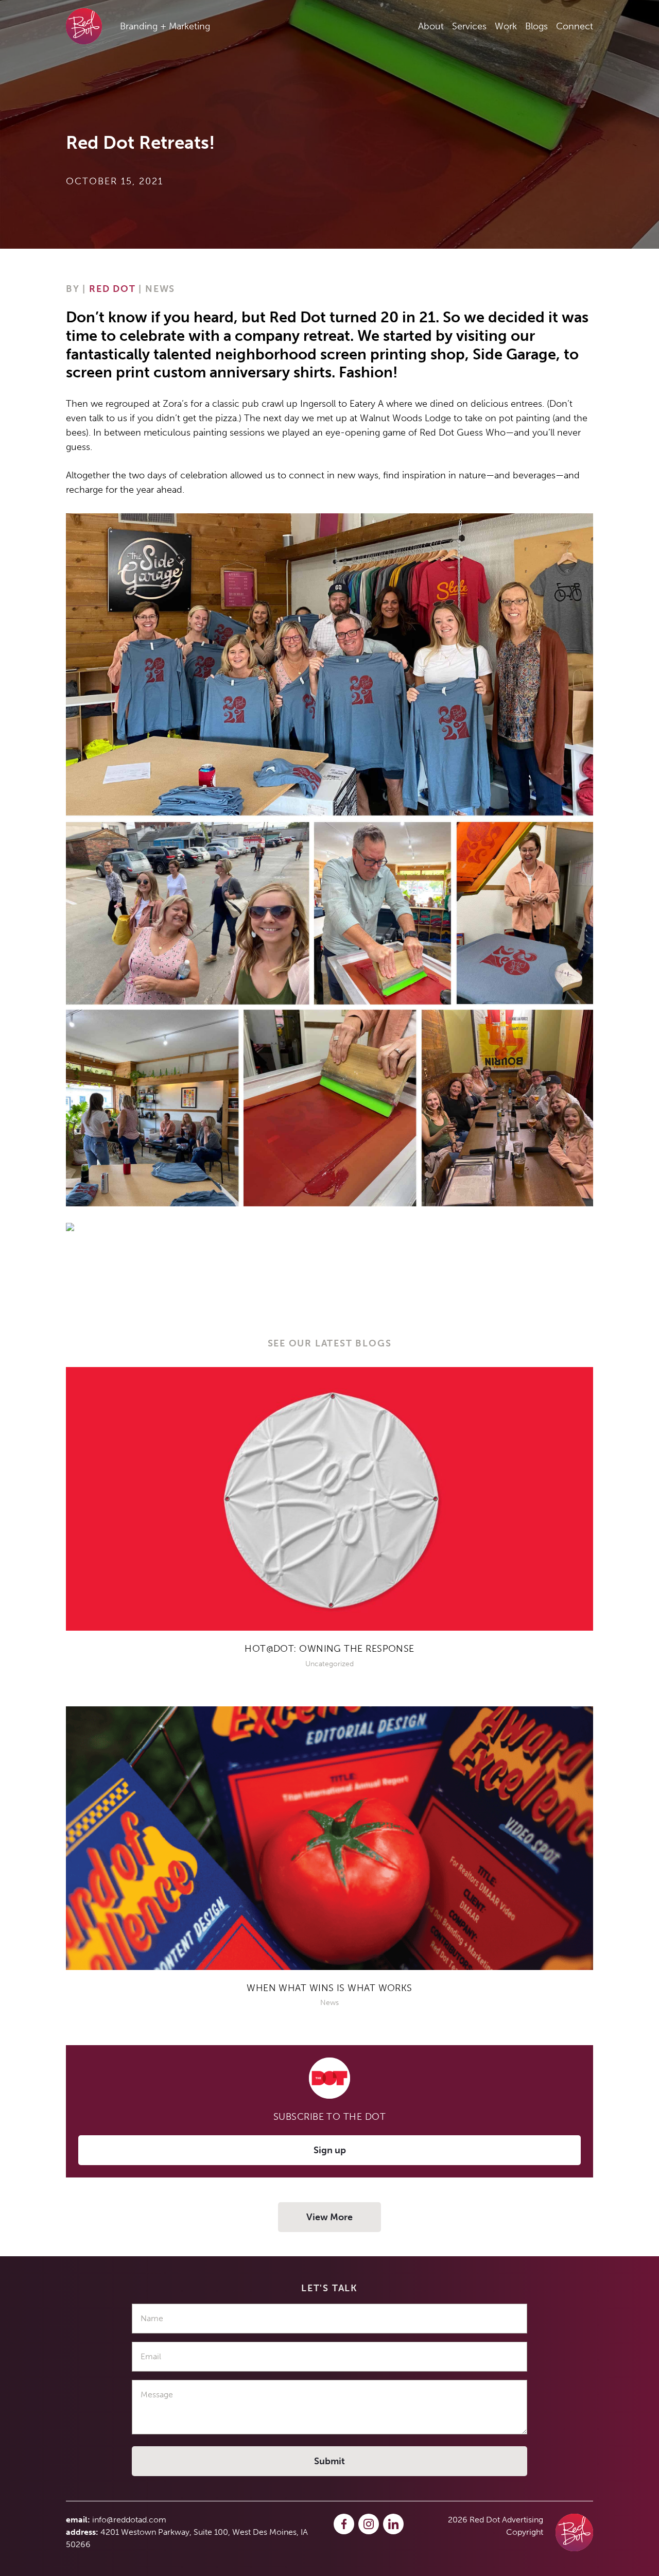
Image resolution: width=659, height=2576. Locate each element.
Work (506, 26)
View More (329, 2217)
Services (469, 26)
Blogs (536, 26)
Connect (575, 26)
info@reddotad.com (129, 2520)
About (431, 26)
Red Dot (112, 289)
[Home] (574, 2532)
